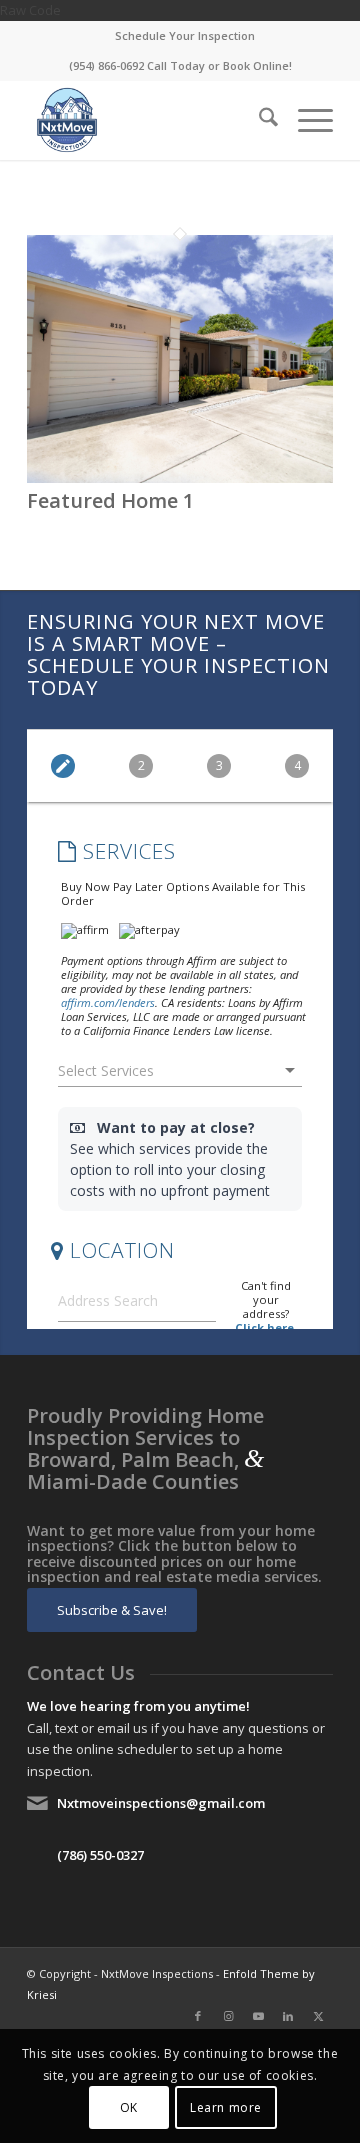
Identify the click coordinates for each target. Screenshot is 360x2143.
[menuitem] (185, 36)
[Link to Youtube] (258, 2016)
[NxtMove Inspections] (149, 120)
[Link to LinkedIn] (288, 2016)
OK (129, 2107)
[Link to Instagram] (228, 2016)
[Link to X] (318, 2016)
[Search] (258, 120)
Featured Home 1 (110, 500)
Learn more (226, 2107)
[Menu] (305, 120)
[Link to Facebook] (198, 2016)
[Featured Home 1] (180, 478)
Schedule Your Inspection (185, 35)
